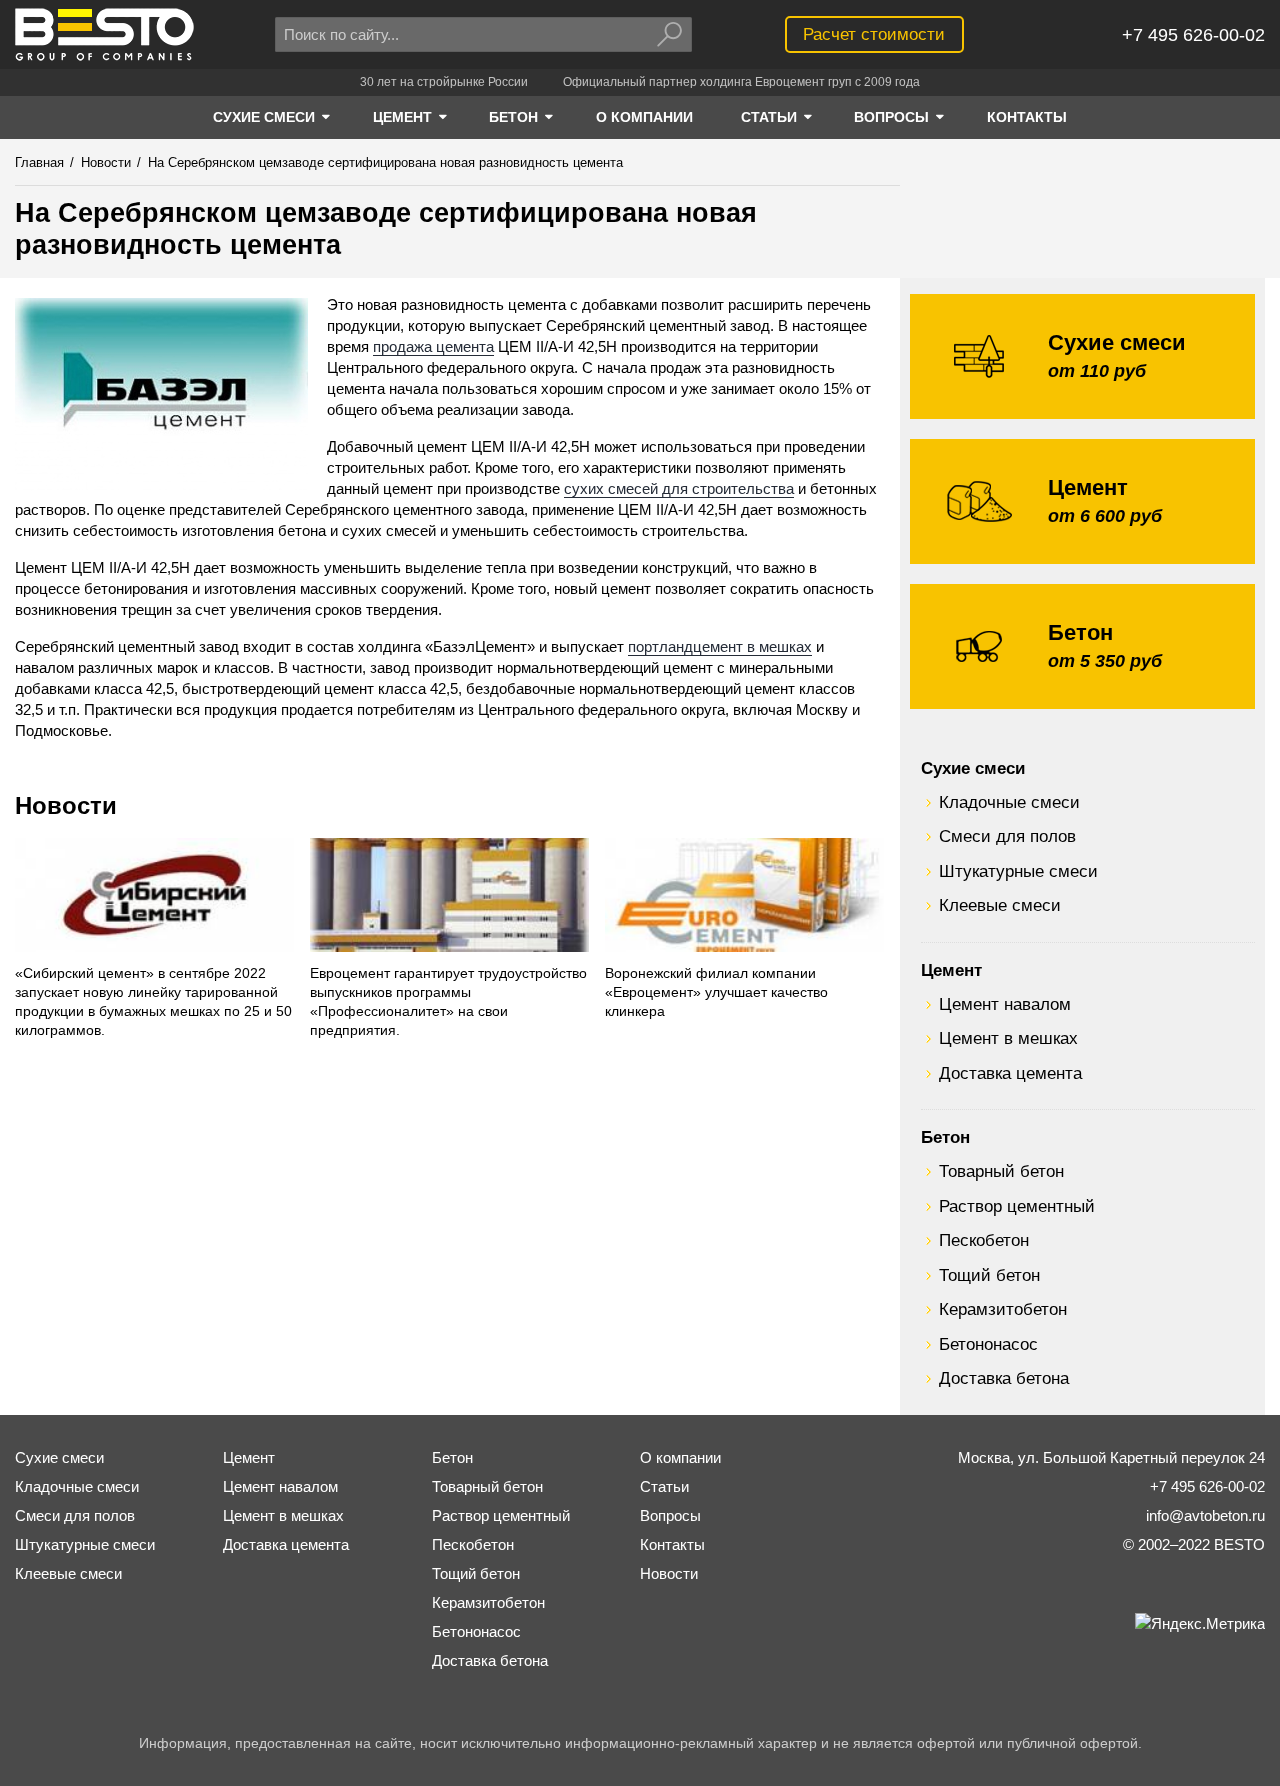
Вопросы (670, 1515)
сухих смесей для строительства (679, 488)
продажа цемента (433, 346)
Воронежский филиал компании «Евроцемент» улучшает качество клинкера (716, 992)
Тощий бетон (989, 1275)
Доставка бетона (1004, 1378)
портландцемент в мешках (720, 646)
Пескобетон (984, 1240)
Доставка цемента (1010, 1073)
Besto (104, 34)
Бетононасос (988, 1344)
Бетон (945, 1137)
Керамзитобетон (1003, 1309)
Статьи (664, 1486)
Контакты (672, 1544)
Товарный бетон (1001, 1171)
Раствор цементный (1017, 1206)
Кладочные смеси (1009, 802)
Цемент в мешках (1008, 1038)
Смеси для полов (1007, 836)
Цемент (951, 970)
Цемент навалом (1005, 1004)
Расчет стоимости (874, 34)
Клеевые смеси (1000, 905)
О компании (680, 1457)
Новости (66, 805)
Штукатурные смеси (1018, 871)
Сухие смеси (973, 768)
